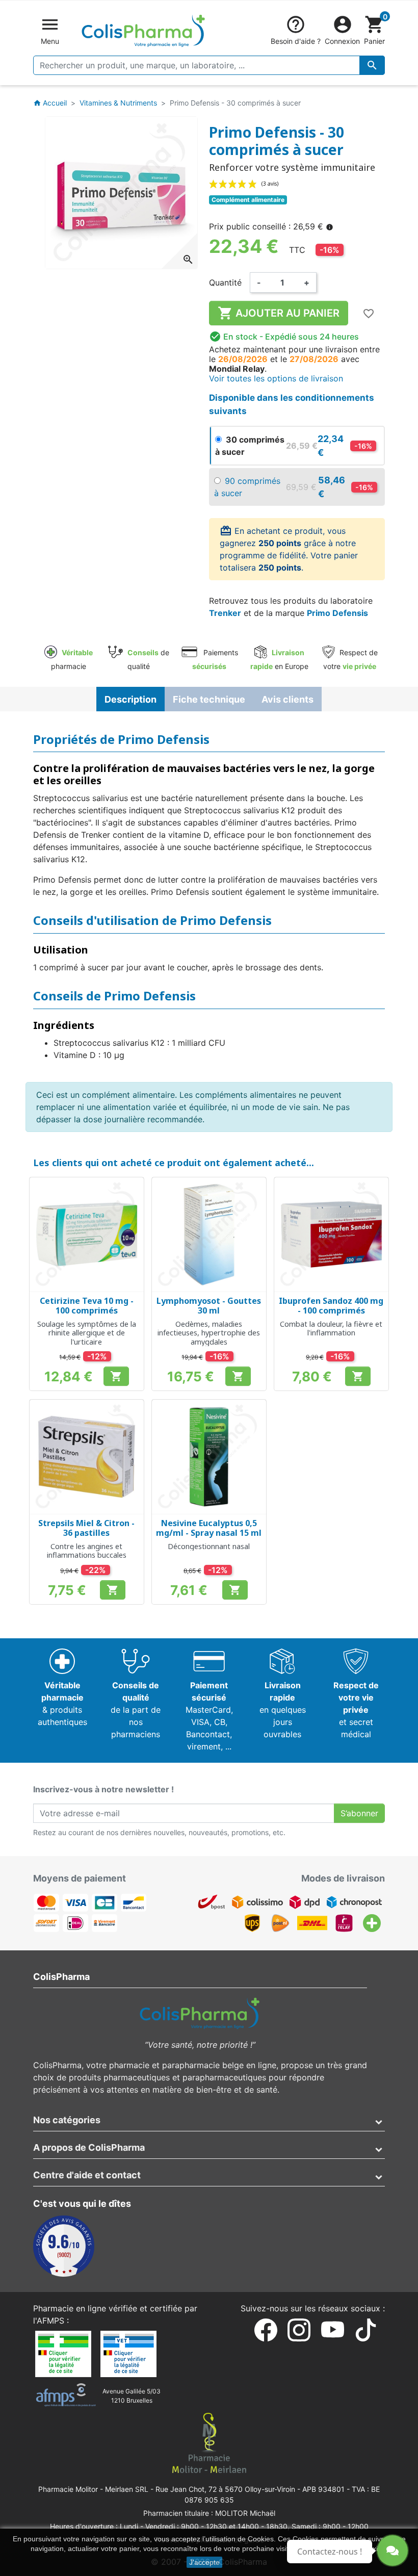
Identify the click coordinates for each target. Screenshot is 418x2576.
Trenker (225, 613)
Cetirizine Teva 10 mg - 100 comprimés (87, 1306)
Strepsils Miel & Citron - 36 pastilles (86, 1528)
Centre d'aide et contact (87, 2175)
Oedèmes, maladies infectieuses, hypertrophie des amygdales (209, 1333)
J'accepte (204, 2562)
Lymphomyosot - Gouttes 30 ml (209, 1306)
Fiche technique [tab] (209, 699)
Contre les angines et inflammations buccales (87, 1551)
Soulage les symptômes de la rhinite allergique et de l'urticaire (87, 1333)
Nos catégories (67, 2120)
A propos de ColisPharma (89, 2147)
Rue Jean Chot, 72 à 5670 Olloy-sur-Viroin (225, 2489)
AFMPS (50, 2321)
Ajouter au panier (279, 313)
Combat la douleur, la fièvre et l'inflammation (331, 1328)
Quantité (225, 282)
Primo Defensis (337, 613)
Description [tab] (130, 699)
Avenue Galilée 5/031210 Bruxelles (132, 2396)
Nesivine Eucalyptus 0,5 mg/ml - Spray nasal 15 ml (209, 1528)
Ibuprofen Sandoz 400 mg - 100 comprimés (331, 1306)
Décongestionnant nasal (209, 1546)
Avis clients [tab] (288, 699)
